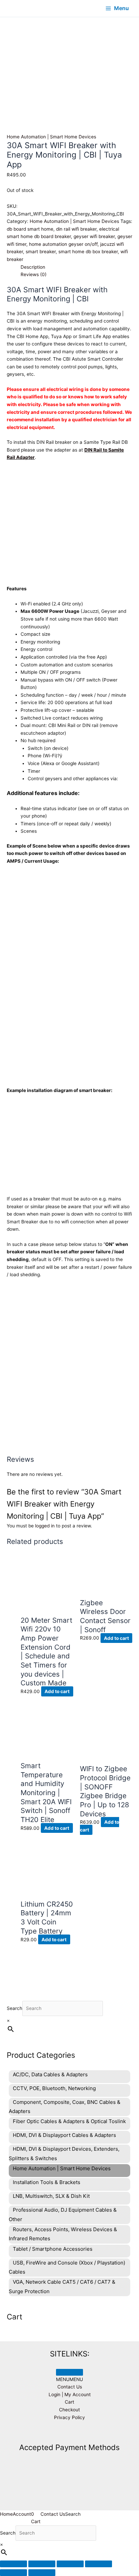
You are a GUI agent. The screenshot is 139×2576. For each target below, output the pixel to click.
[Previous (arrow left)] (13, 2573)
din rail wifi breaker (76, 229)
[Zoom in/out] (13, 2564)
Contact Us (70, 2387)
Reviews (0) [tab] (34, 274)
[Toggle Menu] (69, 2372)
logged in (45, 1526)
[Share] (70, 2564)
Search (15, 2008)
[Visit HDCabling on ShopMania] (69, 2433)
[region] (69, 58)
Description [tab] (33, 267)
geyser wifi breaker (94, 236)
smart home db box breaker (88, 252)
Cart (69, 2402)
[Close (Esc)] (99, 2564)
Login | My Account (70, 2395)
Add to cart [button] (57, 1691)
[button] (69, 2379)
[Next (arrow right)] (42, 2573)
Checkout (69, 2410)
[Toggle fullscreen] (42, 2564)
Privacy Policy (69, 2417)
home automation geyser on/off (63, 244)
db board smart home (30, 229)
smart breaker (41, 252)
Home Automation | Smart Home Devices (51, 137)
